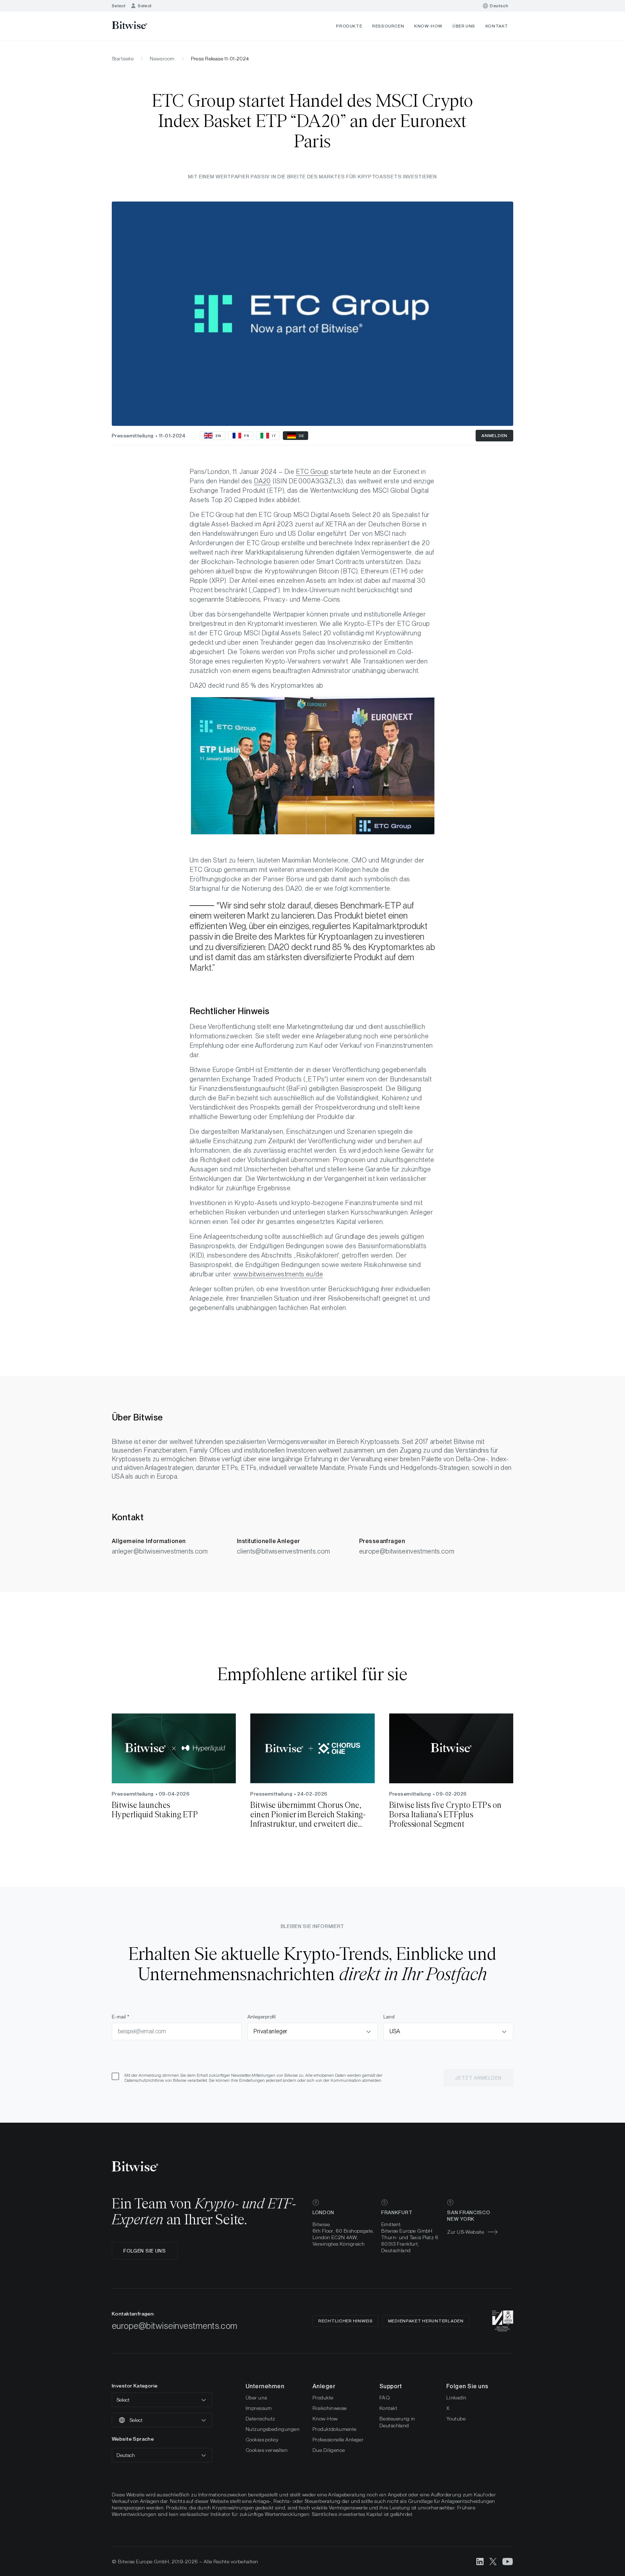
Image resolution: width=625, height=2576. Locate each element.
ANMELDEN (494, 436)
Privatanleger (270, 2031)
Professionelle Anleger (338, 2440)
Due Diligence (329, 2450)
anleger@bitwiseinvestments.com (160, 1551)
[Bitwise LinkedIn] (480, 2561)
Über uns (464, 26)
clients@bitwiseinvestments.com (284, 1551)
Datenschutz (260, 2419)
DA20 (262, 481)
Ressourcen (388, 26)
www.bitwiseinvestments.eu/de (278, 1274)
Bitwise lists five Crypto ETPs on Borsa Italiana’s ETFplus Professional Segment (445, 1815)
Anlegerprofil (262, 2017)
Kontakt (497, 26)
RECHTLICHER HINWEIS (346, 2321)
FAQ (385, 2398)
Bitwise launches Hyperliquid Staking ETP (155, 1810)
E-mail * (121, 2017)
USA (395, 2031)
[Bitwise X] (493, 2561)
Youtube (456, 2419)
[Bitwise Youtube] (508, 2561)
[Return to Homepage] (139, 26)
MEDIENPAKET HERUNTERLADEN (426, 2321)
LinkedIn (456, 2398)
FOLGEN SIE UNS (145, 2251)
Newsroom (162, 59)
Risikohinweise (330, 2408)
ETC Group (312, 472)
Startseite (123, 59)
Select (119, 6)
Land (389, 2017)
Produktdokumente (335, 2429)
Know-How (428, 26)
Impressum (259, 2408)
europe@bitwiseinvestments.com (407, 1551)
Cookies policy (262, 2440)
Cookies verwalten (267, 2450)
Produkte (349, 26)
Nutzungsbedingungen (273, 2429)
